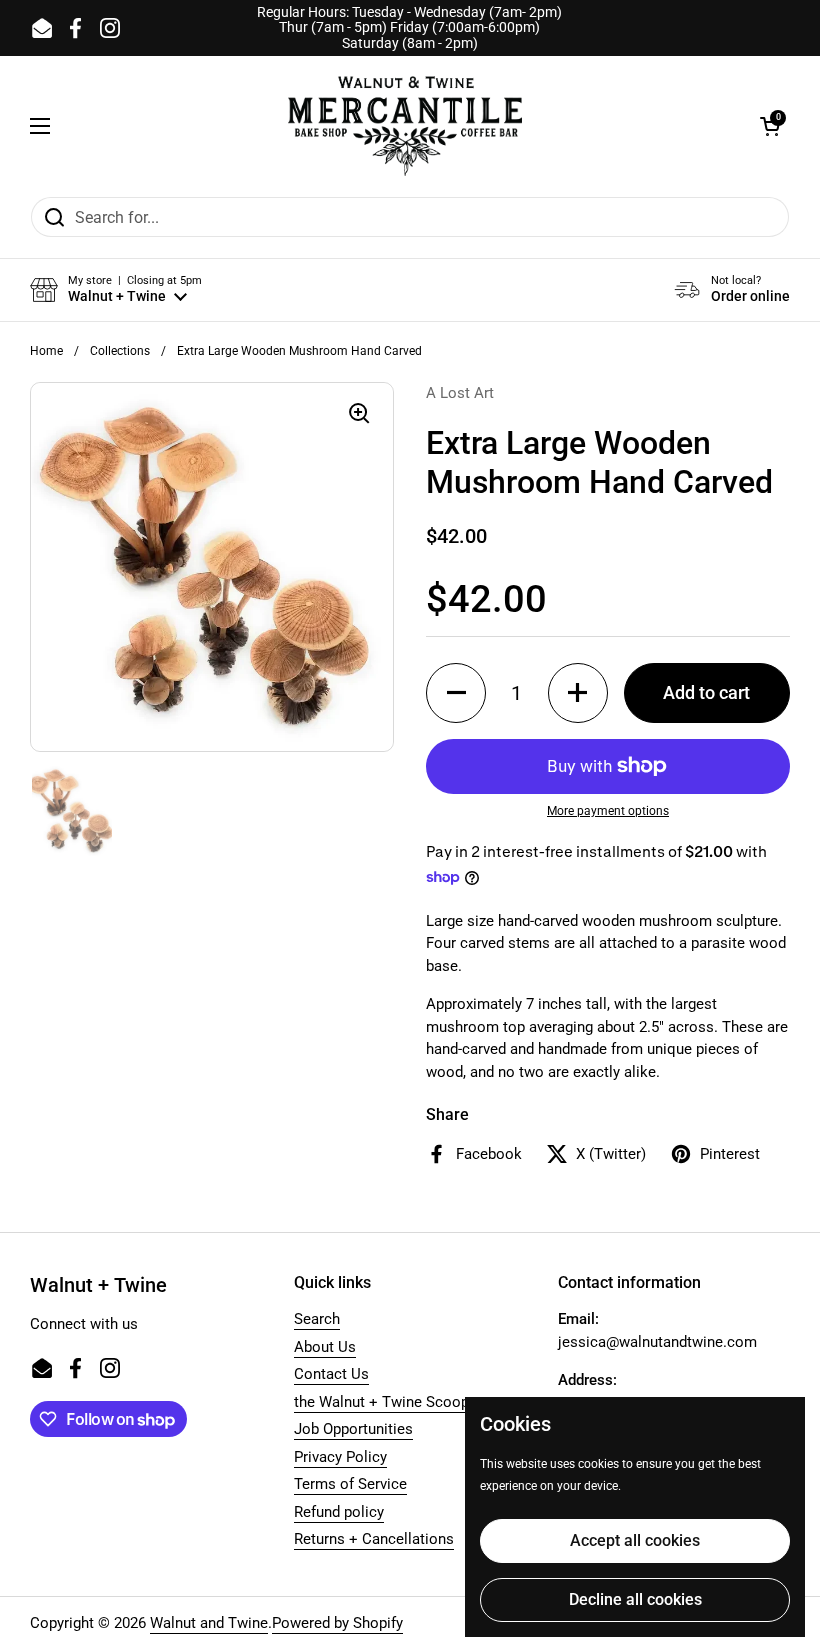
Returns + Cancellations (374, 1539)
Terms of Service (350, 1484)
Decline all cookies (635, 1599)
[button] (770, 126)
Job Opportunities (353, 1429)
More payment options (608, 811)
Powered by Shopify (337, 1623)
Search (317, 1319)
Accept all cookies (635, 1540)
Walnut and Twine (209, 1623)
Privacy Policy (340, 1457)
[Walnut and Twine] (405, 126)
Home (46, 351)
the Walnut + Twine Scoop (381, 1402)
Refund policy (339, 1512)
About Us (325, 1347)
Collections (120, 351)
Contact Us (331, 1374)
